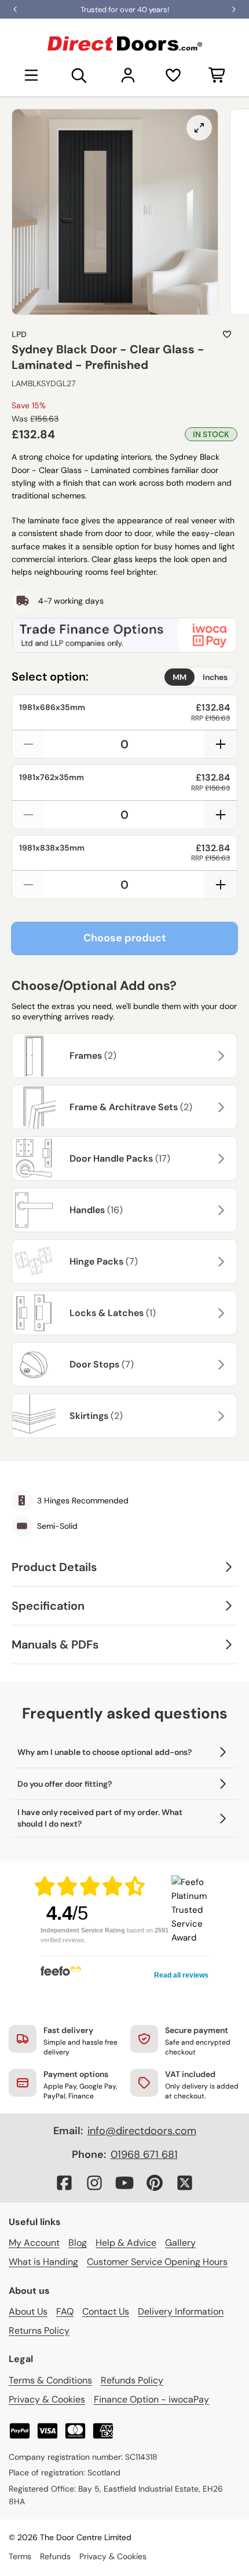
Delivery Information (181, 2311)
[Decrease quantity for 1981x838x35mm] (28, 885)
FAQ (65, 2311)
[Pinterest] (155, 2183)
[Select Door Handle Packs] (219, 1159)
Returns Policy (39, 2331)
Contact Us (106, 2311)
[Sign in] (128, 75)
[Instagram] (94, 2183)
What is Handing (43, 2262)
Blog (78, 2243)
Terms (20, 2556)
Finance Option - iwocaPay (151, 2399)
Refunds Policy (132, 2380)
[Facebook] (64, 2183)
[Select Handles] (219, 1210)
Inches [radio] (215, 677)
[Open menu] (31, 75)
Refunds (55, 2556)
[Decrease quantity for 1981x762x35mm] (28, 815)
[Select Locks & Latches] (219, 1313)
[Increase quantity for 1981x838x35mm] (221, 885)
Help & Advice (126, 2243)
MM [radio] (180, 677)
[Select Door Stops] (219, 1365)
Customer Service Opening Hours (157, 2262)
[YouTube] (124, 2183)
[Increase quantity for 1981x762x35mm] (221, 815)
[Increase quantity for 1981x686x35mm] (221, 744)
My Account (34, 2243)
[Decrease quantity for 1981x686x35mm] (28, 744)
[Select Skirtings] (219, 1416)
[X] (185, 2183)
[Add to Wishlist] (227, 334)
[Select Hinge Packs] (219, 1262)
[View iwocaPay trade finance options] (124, 635)
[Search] (79, 75)
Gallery (180, 2243)
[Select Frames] (219, 1056)
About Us (28, 2311)
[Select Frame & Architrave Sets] (219, 1107)
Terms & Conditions (50, 2380)
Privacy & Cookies (47, 2399)
